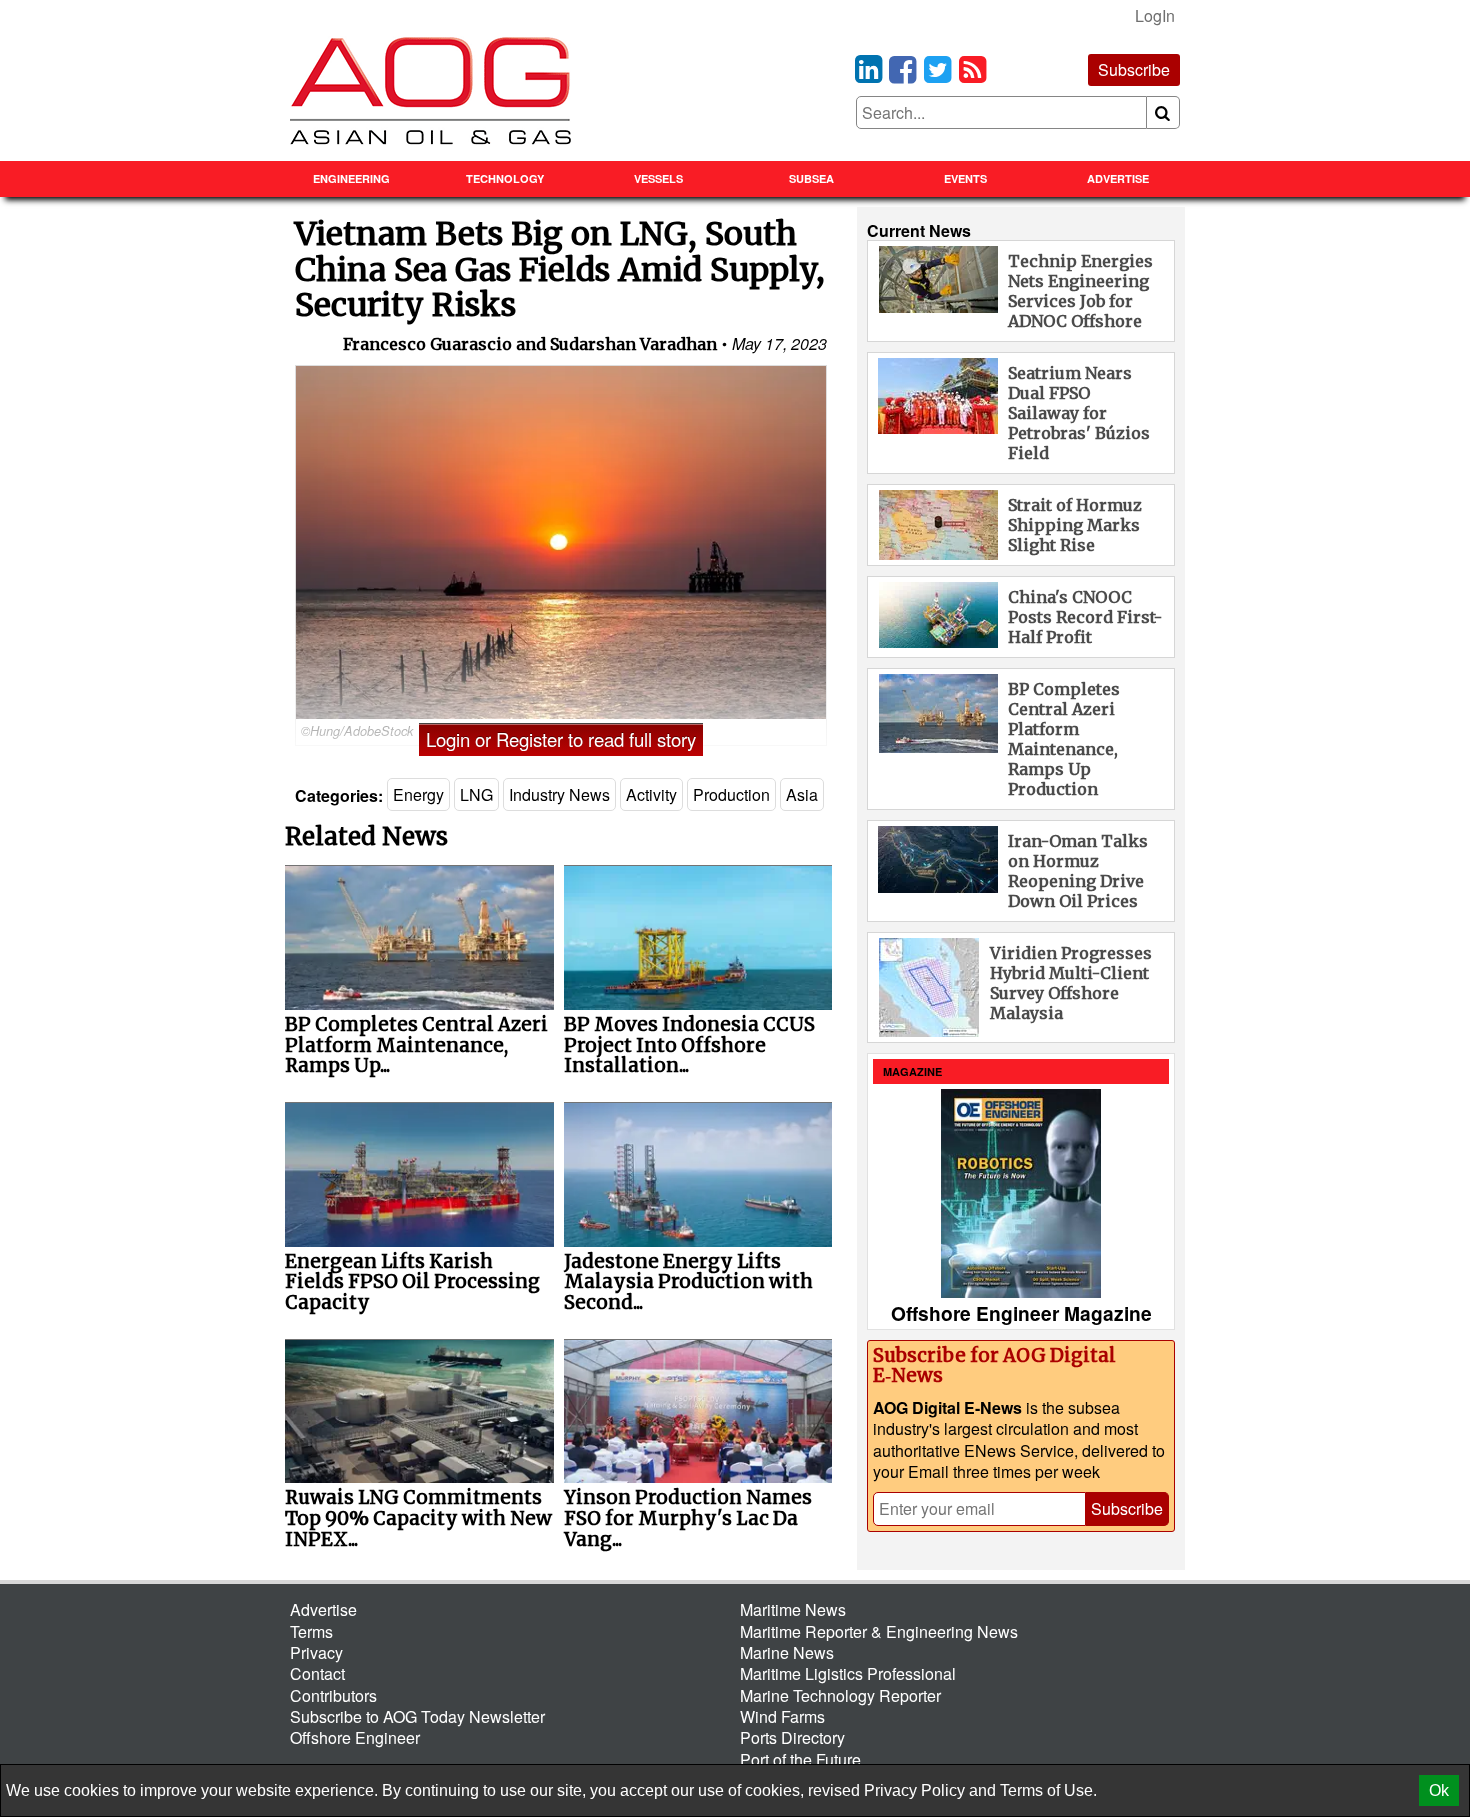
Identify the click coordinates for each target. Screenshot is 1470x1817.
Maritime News (793, 1609)
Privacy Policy (914, 1790)
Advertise (1118, 178)
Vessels (658, 178)
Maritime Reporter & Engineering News (879, 1631)
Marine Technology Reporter (840, 1695)
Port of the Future (800, 1759)
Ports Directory (792, 1737)
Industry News (559, 794)
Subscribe (1134, 69)
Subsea (811, 178)
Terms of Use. (1048, 1790)
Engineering (351, 178)
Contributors (333, 1695)
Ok (1439, 1790)
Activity (651, 794)
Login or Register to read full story (561, 739)
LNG (476, 794)
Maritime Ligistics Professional (848, 1673)
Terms (311, 1631)
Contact (317, 1673)
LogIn (1155, 15)
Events (965, 178)
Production (731, 794)
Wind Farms (782, 1716)
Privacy (316, 1652)
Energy (418, 794)
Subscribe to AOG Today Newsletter (417, 1716)
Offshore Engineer (355, 1737)
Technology (505, 178)
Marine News (787, 1652)
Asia (802, 794)
